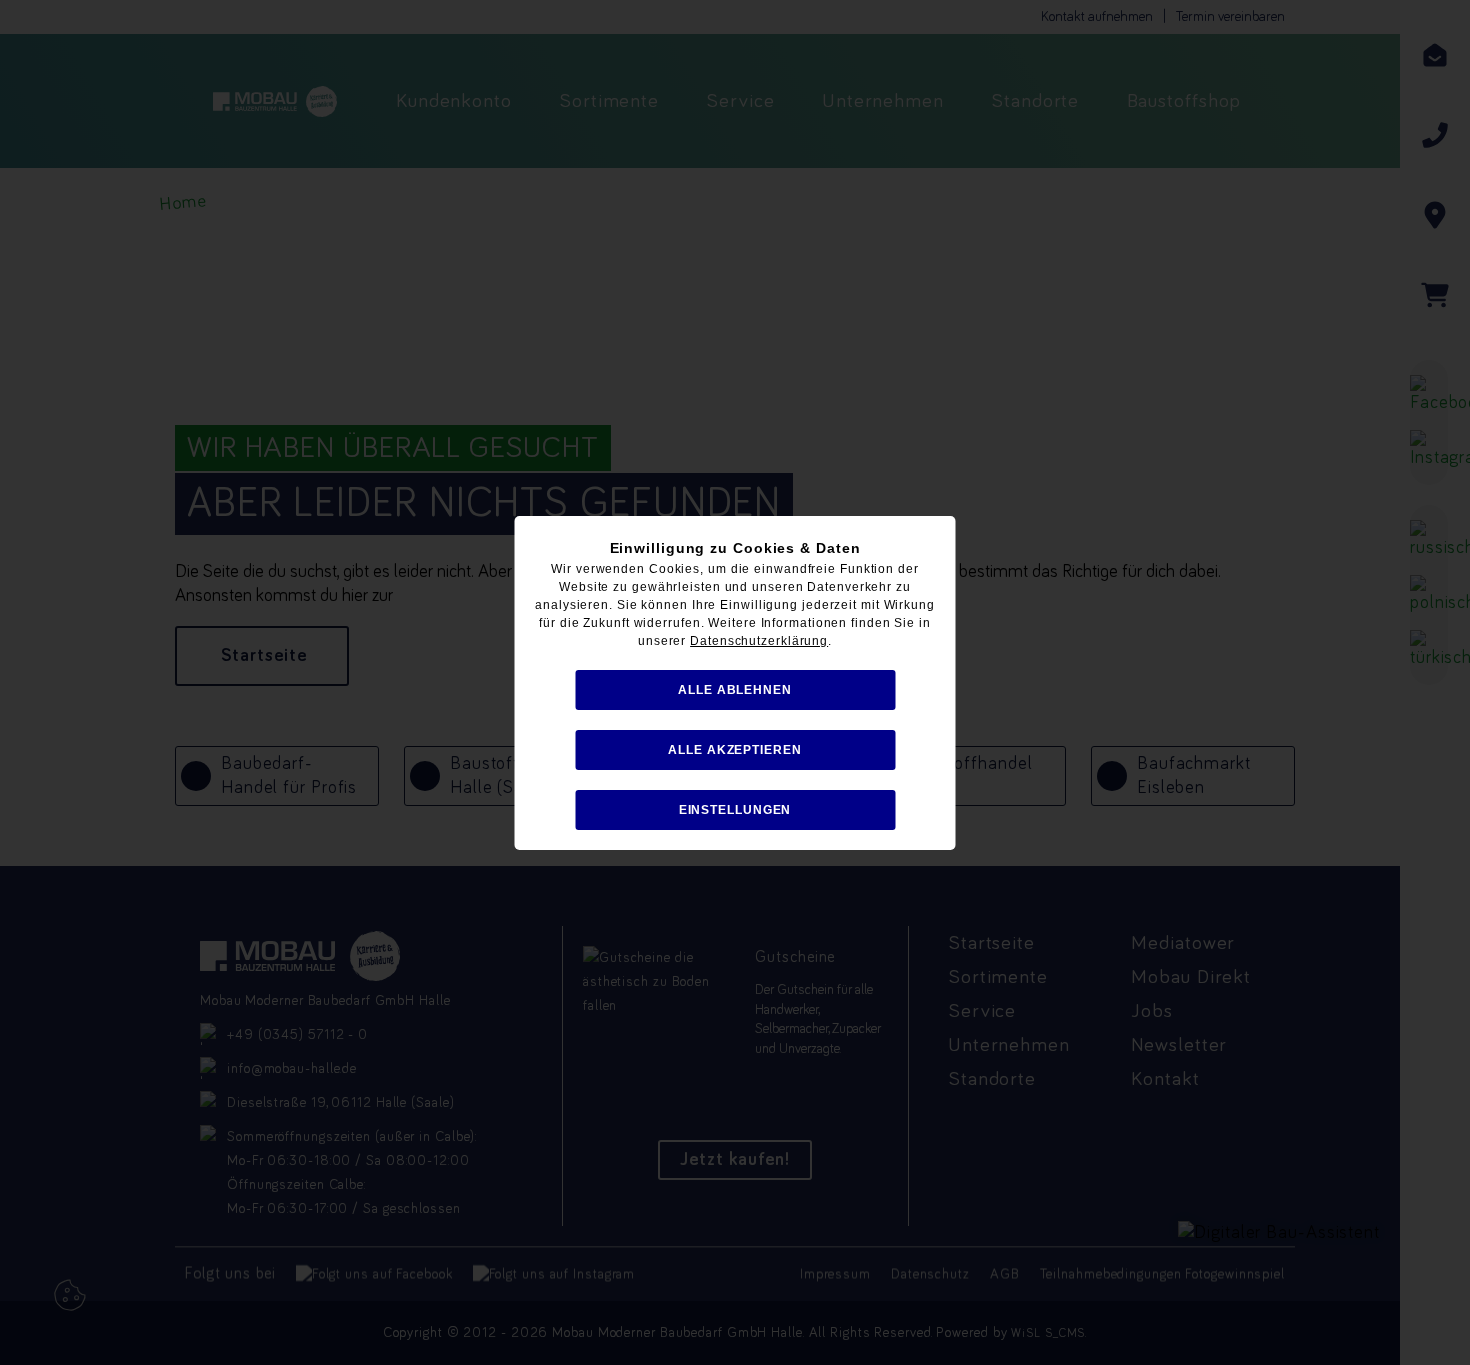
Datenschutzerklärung (759, 641)
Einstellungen (735, 810)
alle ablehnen (735, 690)
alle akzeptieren (734, 750)
